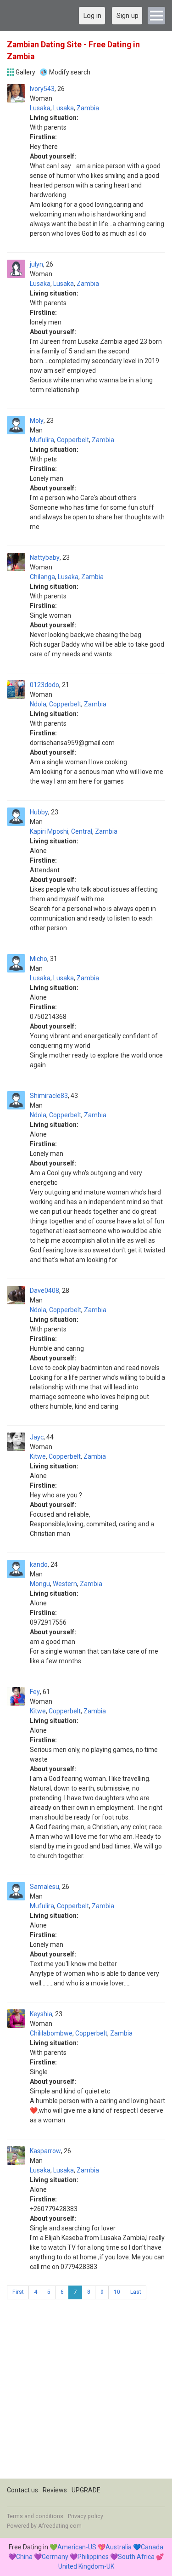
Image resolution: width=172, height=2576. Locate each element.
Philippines (93, 2557)
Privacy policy (86, 2516)
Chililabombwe (51, 2033)
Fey (35, 1692)
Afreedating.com (60, 2526)
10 (117, 2292)
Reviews (55, 2490)
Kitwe (38, 1456)
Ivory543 (42, 89)
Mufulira (42, 440)
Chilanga (42, 577)
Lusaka (40, 108)
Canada (152, 2547)
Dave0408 (44, 1291)
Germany (55, 2557)
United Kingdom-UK (86, 2566)
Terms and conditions (35, 2516)
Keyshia (41, 2014)
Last (136, 2292)
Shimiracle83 (49, 1096)
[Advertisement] (86, 2392)
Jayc (37, 1437)
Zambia (88, 108)
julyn (36, 264)
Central (82, 831)
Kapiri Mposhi (49, 831)
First (18, 2292)
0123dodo (44, 685)
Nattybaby (45, 557)
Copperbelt (73, 440)
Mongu (40, 1584)
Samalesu (44, 1887)
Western (65, 1584)
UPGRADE (86, 2490)
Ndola (38, 704)
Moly (37, 421)
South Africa (136, 2557)
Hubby (39, 812)
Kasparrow (45, 2151)
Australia (119, 2547)
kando (39, 1564)
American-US (77, 2547)
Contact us (22, 2490)
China (24, 2557)
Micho (39, 959)
